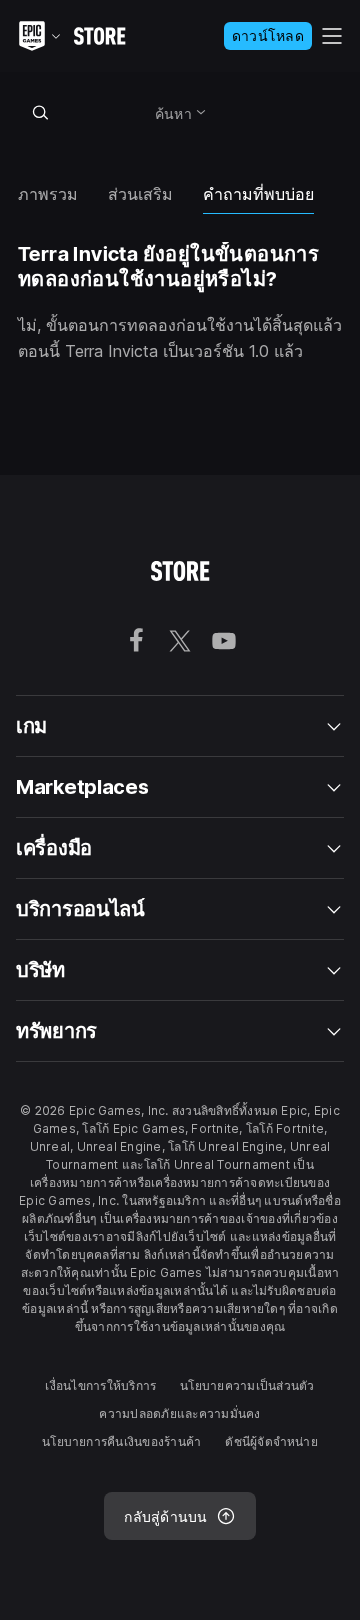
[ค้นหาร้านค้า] (40, 112)
